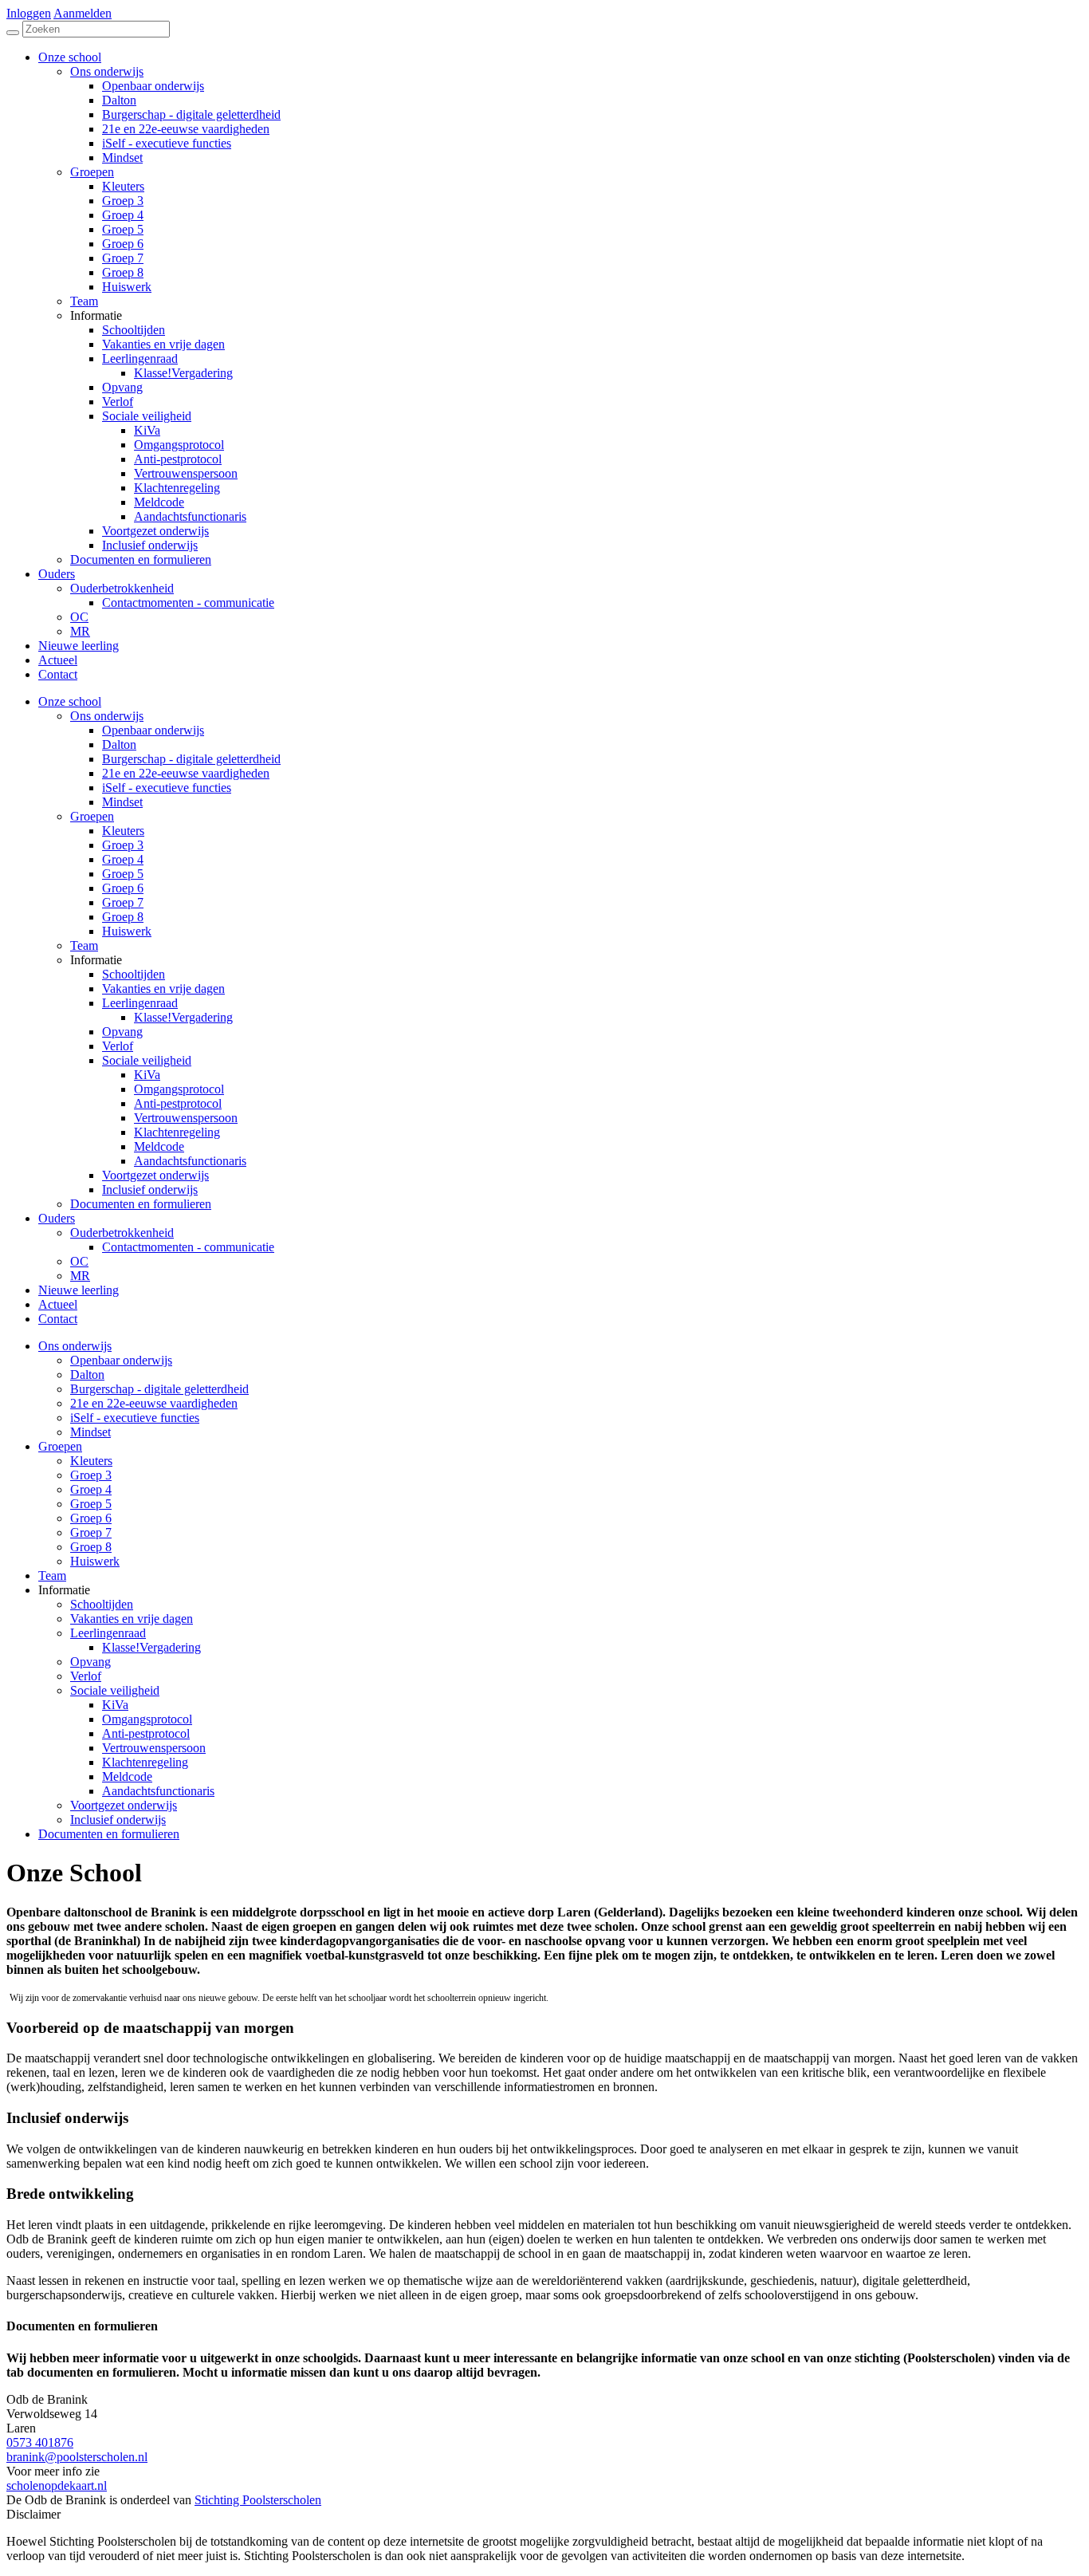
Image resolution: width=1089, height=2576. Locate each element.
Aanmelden (83, 13)
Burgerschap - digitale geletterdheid (191, 759)
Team (84, 945)
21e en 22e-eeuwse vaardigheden (186, 773)
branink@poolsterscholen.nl (77, 2457)
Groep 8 (123, 917)
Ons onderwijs (107, 716)
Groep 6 (123, 888)
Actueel (58, 1304)
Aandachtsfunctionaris (190, 1161)
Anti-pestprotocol (178, 1103)
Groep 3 (123, 845)
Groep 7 (123, 902)
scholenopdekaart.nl (57, 2485)
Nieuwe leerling (79, 1290)
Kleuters (123, 831)
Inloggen (29, 13)
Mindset (122, 802)
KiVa (147, 1075)
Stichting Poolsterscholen (258, 2500)
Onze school (70, 701)
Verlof (118, 1046)
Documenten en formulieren (141, 1204)
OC (79, 1261)
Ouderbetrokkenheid (122, 1233)
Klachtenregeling (177, 1132)
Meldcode (159, 1146)
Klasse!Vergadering (183, 1017)
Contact (58, 1319)
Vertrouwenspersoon (186, 1118)
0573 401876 (40, 2442)
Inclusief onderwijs (150, 1190)
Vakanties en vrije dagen (163, 989)
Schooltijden (134, 974)
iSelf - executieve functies (167, 788)
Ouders (57, 1218)
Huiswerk (127, 931)
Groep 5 (123, 874)
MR (80, 1276)
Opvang (122, 1032)
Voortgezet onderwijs (155, 1175)
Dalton (119, 744)
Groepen (92, 816)
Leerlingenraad (140, 1003)
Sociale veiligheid (147, 1060)
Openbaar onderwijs (153, 730)
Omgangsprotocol (179, 1089)
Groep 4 (123, 859)
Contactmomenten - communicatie (188, 1247)
